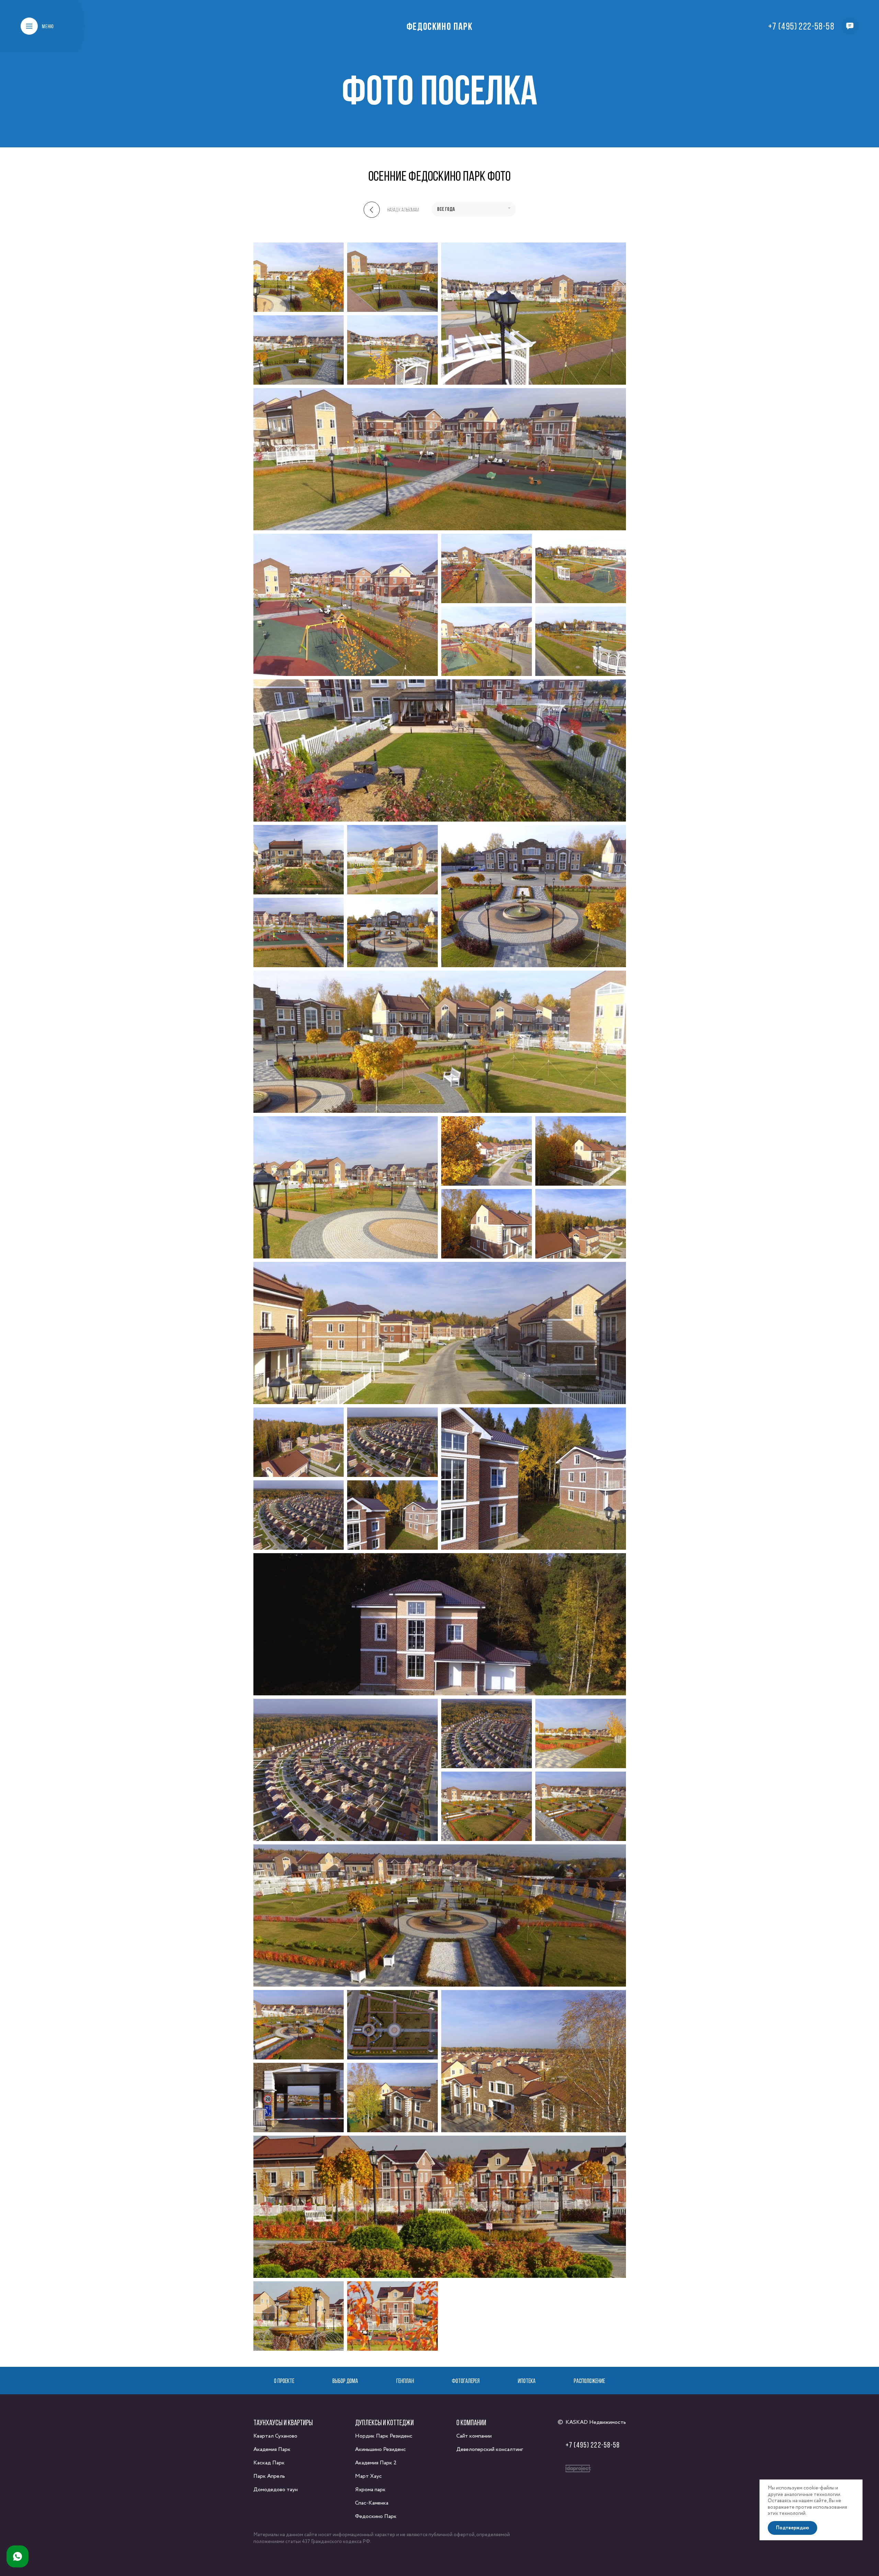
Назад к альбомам (403, 210)
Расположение (589, 2381)
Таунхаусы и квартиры (283, 2422)
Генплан (405, 2381)
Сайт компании (474, 2436)
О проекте (284, 2381)
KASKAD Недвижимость (596, 2422)
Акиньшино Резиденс (380, 2449)
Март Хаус (368, 2476)
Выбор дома (345, 2381)
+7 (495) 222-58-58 (801, 26)
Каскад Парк (269, 2463)
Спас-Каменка (372, 2503)
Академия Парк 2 (376, 2463)
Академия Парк (272, 2449)
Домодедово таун (276, 2490)
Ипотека (527, 2381)
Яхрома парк (370, 2490)
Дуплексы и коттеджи (384, 2422)
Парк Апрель (269, 2476)
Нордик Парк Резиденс (384, 2436)
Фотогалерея (466, 2381)
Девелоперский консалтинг (490, 2449)
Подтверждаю (792, 2528)
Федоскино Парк (439, 26)
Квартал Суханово (275, 2436)
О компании (471, 2422)
